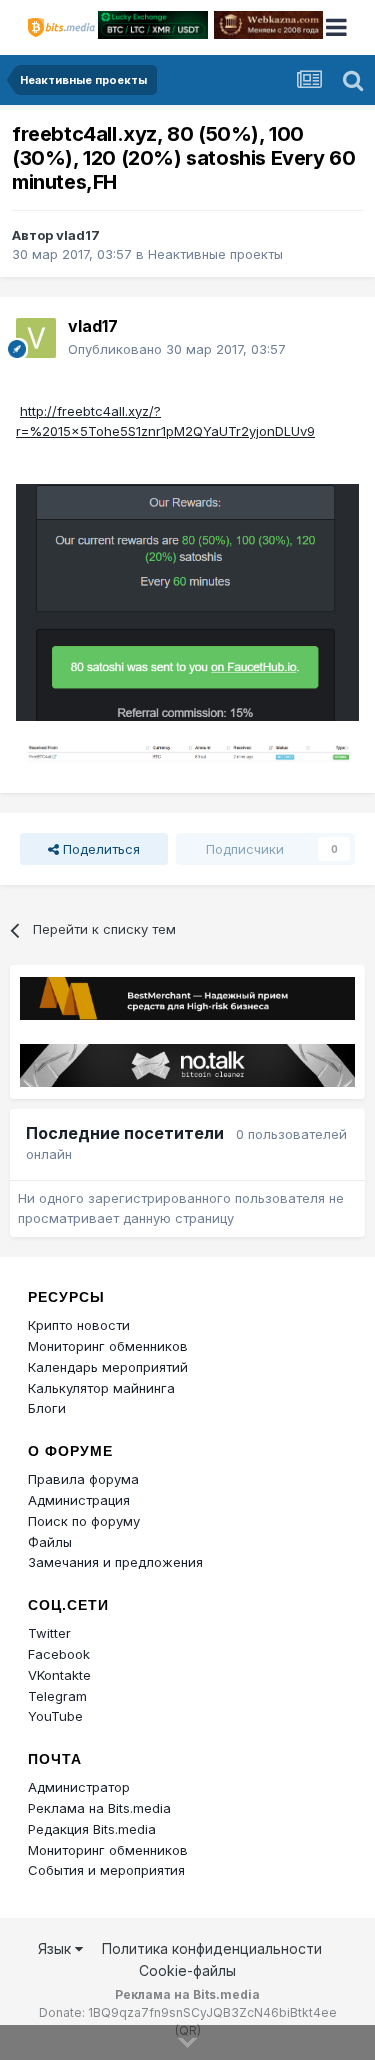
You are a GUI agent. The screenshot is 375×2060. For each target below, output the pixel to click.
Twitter (49, 1633)
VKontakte (59, 1675)
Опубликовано (177, 349)
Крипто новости (79, 1325)
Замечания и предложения (115, 1562)
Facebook (59, 1654)
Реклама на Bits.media (99, 1808)
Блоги (47, 1408)
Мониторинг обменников (108, 1346)
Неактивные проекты (215, 254)
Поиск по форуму (84, 1521)
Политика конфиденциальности (212, 1948)
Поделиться (99, 849)
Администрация (79, 1500)
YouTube (55, 1716)
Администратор (79, 1787)
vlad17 (78, 235)
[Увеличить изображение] (187, 601)
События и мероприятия (106, 1870)
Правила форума (83, 1479)
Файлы (50, 1542)
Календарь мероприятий (108, 1367)
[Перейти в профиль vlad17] (36, 338)
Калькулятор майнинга (101, 1388)
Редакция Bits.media (92, 1829)
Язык (56, 1948)
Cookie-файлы (187, 1970)
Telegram (57, 1696)
